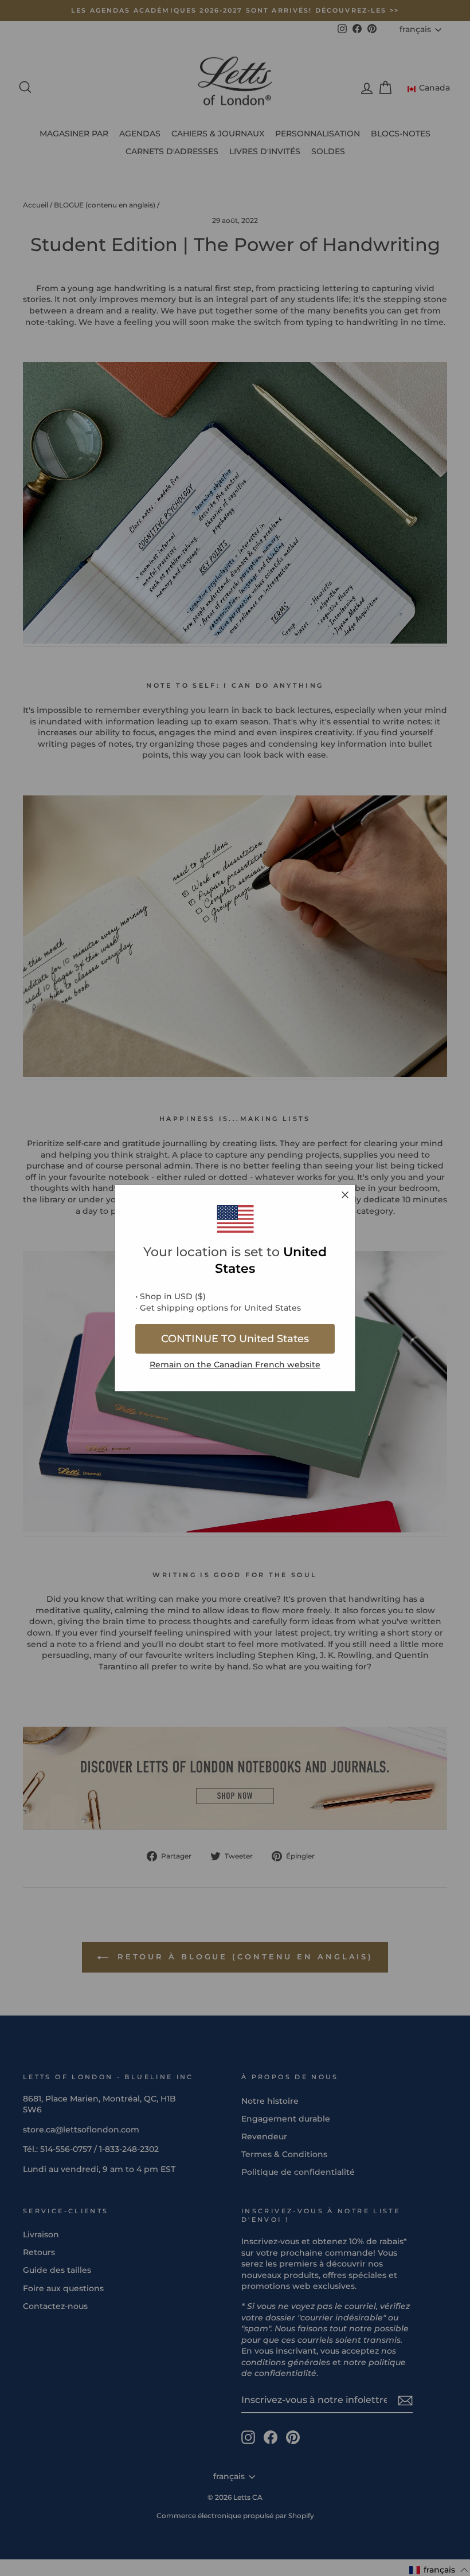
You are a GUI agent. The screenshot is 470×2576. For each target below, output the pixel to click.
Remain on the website (235, 1365)
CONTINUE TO (235, 1339)
